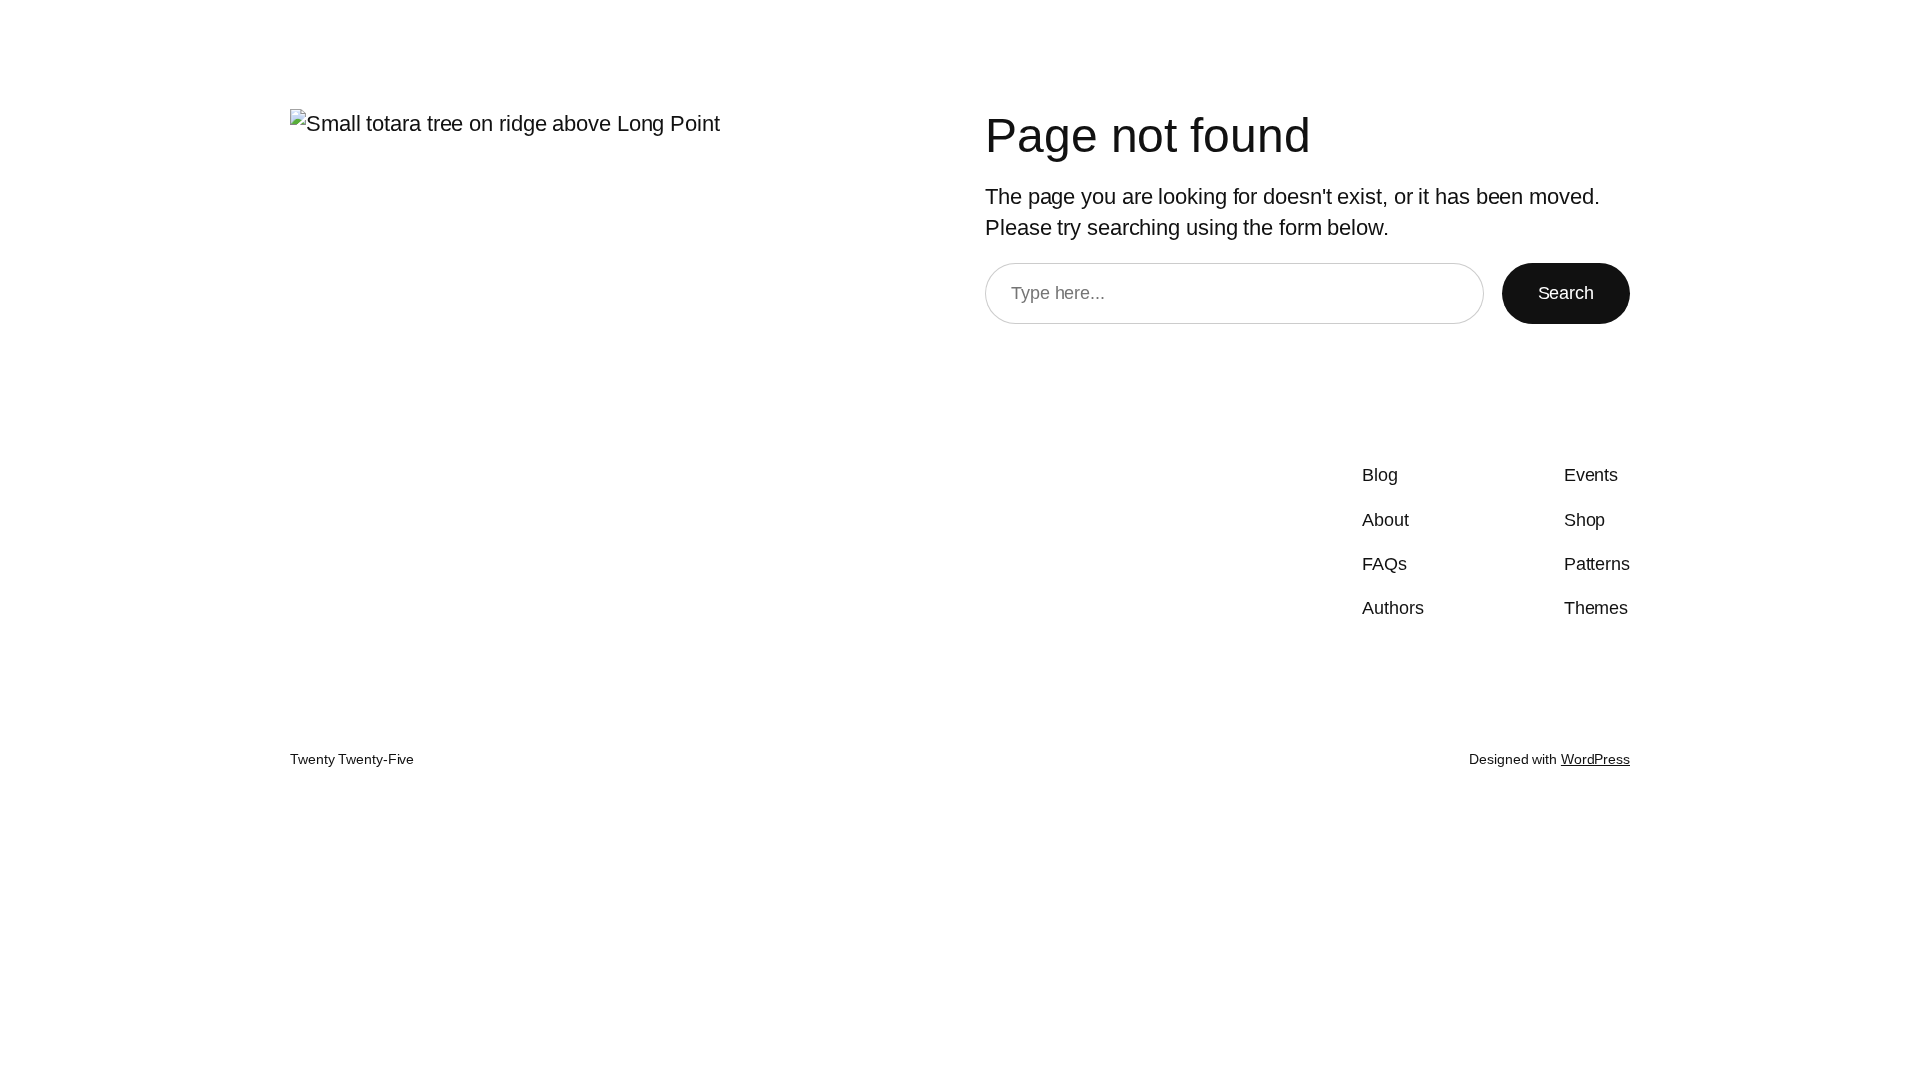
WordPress (1595, 759)
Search (1566, 293)
